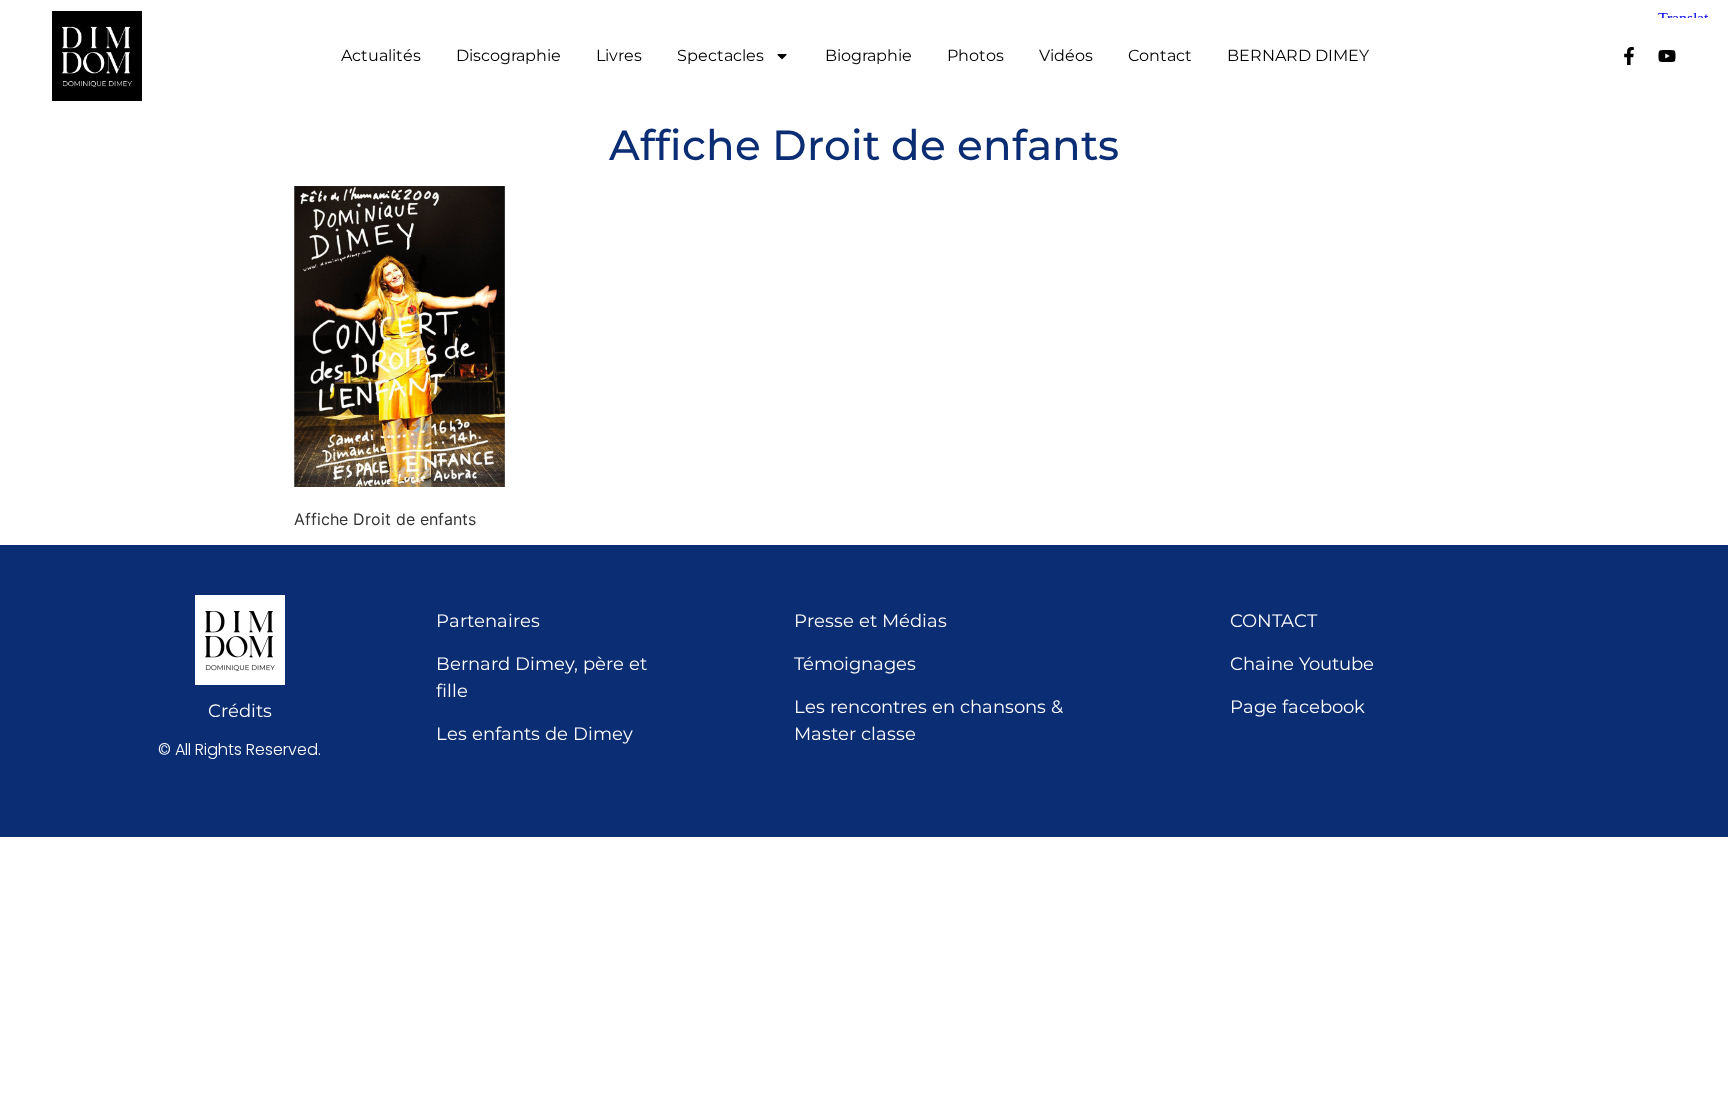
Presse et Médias (870, 621)
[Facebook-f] (1629, 56)
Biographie (868, 56)
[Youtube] (1667, 56)
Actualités (381, 56)
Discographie (508, 56)
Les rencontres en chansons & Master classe (928, 720)
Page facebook (1297, 707)
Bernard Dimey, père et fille (541, 677)
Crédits (240, 711)
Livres (619, 56)
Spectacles (720, 56)
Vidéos (1066, 56)
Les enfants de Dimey (534, 734)
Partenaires (488, 621)
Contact (1160, 56)
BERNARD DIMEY (1298, 56)
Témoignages (855, 664)
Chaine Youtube (1302, 664)
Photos (975, 56)
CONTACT (1273, 621)
